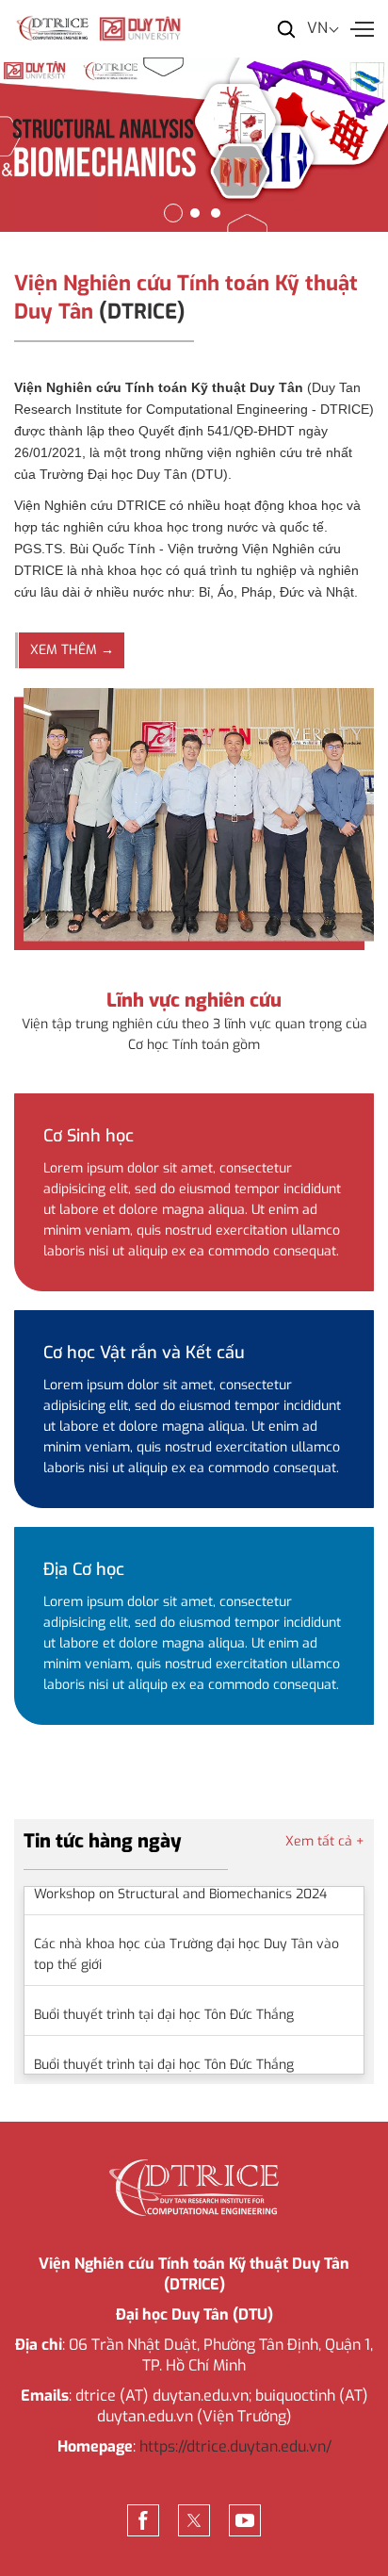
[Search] (286, 28)
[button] (173, 213)
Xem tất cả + (325, 1841)
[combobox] (328, 29)
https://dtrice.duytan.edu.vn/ (235, 2446)
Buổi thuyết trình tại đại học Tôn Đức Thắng (164, 2000)
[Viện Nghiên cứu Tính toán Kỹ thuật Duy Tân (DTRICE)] (99, 28)
